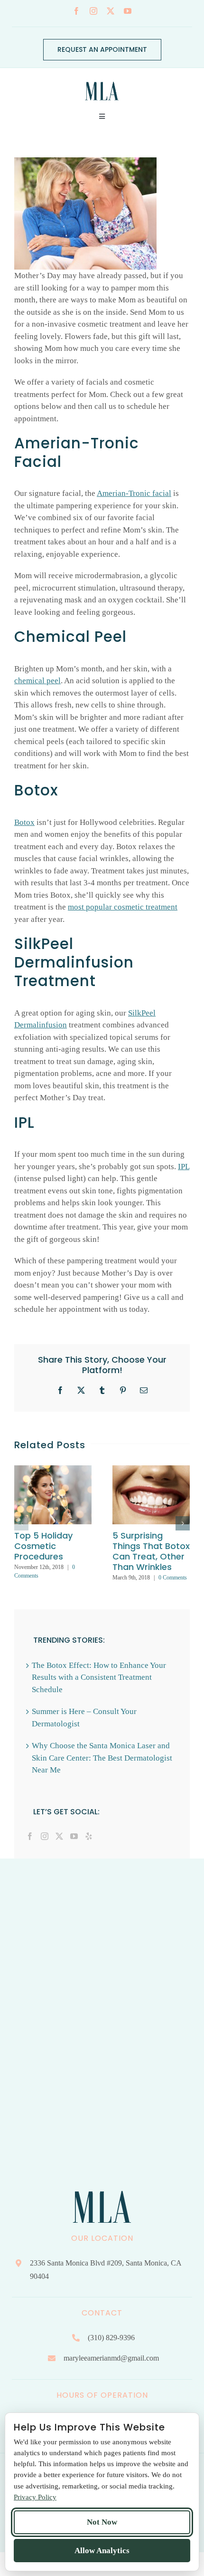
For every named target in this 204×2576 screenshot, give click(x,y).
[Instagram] (45, 1836)
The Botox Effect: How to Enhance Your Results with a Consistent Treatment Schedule (99, 1677)
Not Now (102, 2522)
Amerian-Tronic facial (134, 493)
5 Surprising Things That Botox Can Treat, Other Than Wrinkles (151, 1551)
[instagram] (93, 11)
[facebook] (76, 11)
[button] (21, 1523)
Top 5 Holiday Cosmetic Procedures (43, 1546)
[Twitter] (59, 1836)
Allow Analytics (102, 2551)
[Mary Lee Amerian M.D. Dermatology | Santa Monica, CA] (102, 79)
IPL (184, 1167)
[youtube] (128, 11)
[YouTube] (74, 1836)
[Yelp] (89, 1836)
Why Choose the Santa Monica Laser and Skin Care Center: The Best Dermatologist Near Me (102, 1758)
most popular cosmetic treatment (123, 907)
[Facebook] (30, 1836)
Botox (24, 822)
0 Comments (173, 1578)
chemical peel (37, 681)
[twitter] (111, 11)
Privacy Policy (35, 2497)
